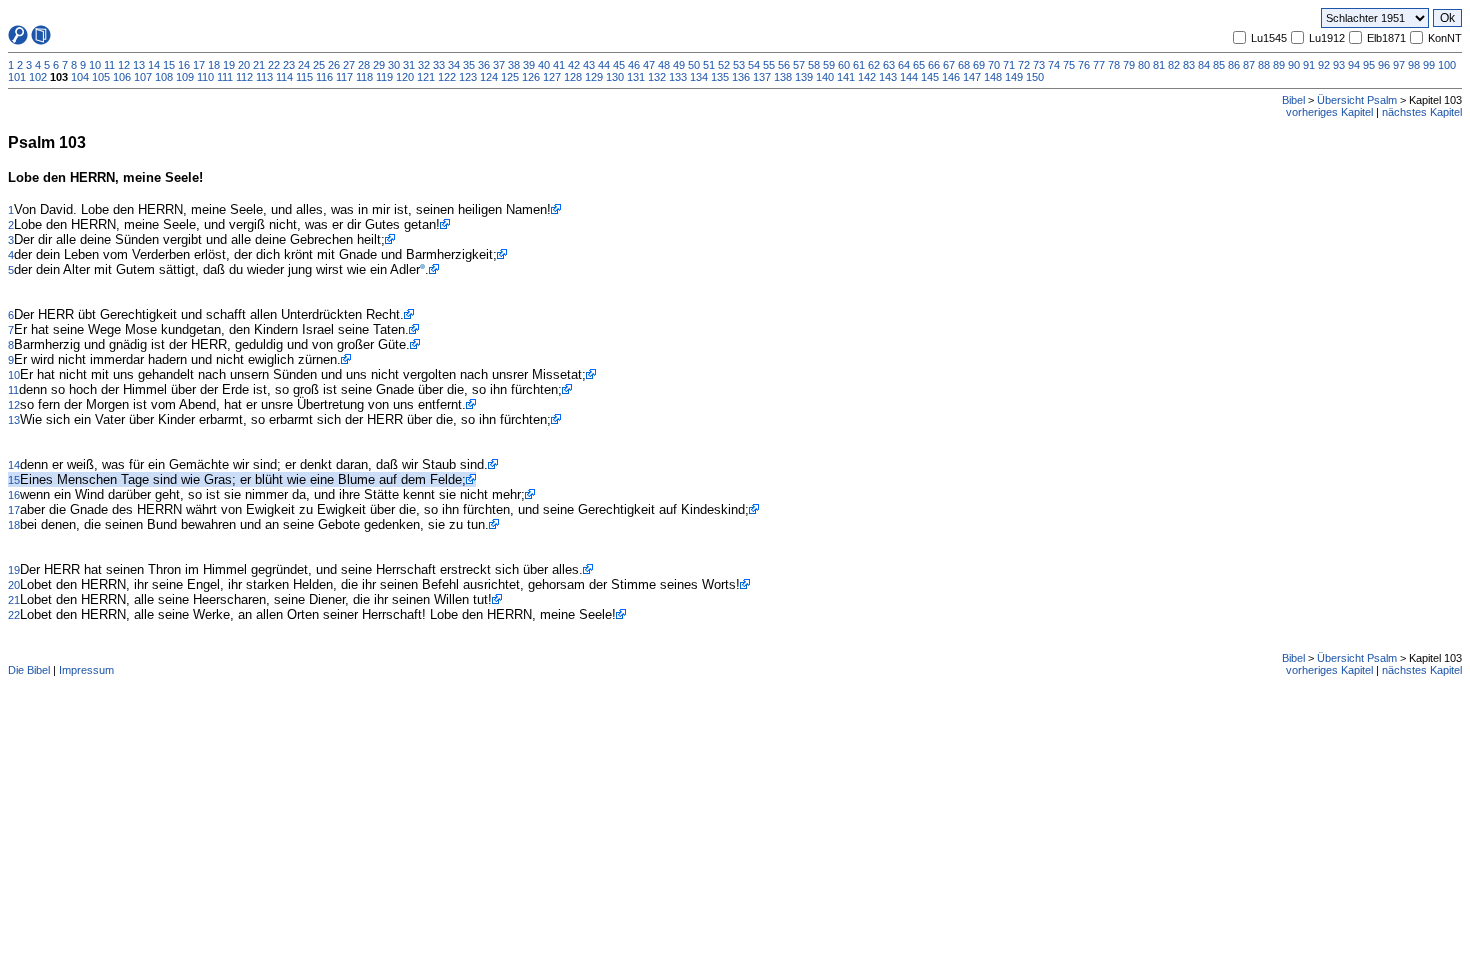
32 (424, 65)
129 (594, 77)
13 (139, 65)
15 (169, 65)
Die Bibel (29, 670)
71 (1009, 65)
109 (185, 77)
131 (636, 77)
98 (1414, 65)
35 (469, 65)
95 (1369, 65)
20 (244, 65)
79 (1129, 65)
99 (1429, 65)
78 (1114, 65)
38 (514, 65)
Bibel (1293, 100)
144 (909, 77)
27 (349, 65)
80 (1144, 65)
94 (1354, 65)
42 (574, 65)
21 (259, 65)
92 (1324, 65)
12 (124, 65)
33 (439, 65)
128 (573, 77)
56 (784, 65)
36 (484, 65)
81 (1159, 65)
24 (304, 65)
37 (499, 65)
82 (1174, 65)
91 (1309, 65)
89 (1279, 65)
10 (95, 65)
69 (979, 65)
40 (544, 65)
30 (394, 65)
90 (1294, 65)
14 (154, 65)
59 (829, 65)
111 (225, 77)
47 (649, 65)
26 (334, 65)
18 (214, 65)
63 (889, 65)
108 (164, 77)
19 (229, 65)
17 (199, 65)
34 (454, 65)
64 (904, 65)
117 (344, 77)
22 (274, 65)
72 (1024, 65)
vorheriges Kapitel (1329, 112)
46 (634, 65)
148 (993, 77)
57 (799, 65)
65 (919, 65)
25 (319, 65)
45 (619, 65)
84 (1204, 65)
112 (244, 77)
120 (405, 77)
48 (664, 65)
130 (615, 77)
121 (426, 77)
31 (409, 65)
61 (859, 65)
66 (934, 65)
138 (783, 77)
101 (17, 77)
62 (874, 65)
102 (38, 77)
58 (814, 65)
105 (101, 77)
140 (825, 77)
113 (264, 77)
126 (531, 77)
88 (1264, 65)
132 (657, 77)
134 (699, 77)
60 (844, 65)
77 (1099, 65)
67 (949, 65)
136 (741, 77)
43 (589, 65)
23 (289, 65)
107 (143, 77)
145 (930, 77)
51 (709, 65)
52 (724, 65)
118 (364, 77)
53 (739, 65)
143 (888, 77)
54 (754, 65)
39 (529, 65)
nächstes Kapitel (1422, 112)
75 (1069, 65)
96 (1384, 65)
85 (1219, 65)
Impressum (86, 670)
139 (804, 77)
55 (769, 65)
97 (1399, 65)
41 (559, 65)
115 (304, 77)
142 (867, 77)
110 (205, 77)
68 (964, 65)
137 (762, 77)
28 (364, 65)
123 (468, 77)
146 (951, 77)
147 (972, 77)
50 (694, 65)
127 (552, 77)
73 (1039, 65)
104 (80, 77)
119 (384, 77)
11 (109, 65)
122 (447, 77)
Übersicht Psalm (1357, 100)
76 (1084, 65)
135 (720, 77)
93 (1339, 65)
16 (184, 65)
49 (679, 65)
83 (1189, 65)
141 (846, 77)
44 (604, 65)
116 (324, 77)
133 (678, 77)
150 (1035, 77)
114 (284, 77)
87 (1249, 65)
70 (994, 65)
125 (510, 77)
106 (122, 77)
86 (1234, 65)
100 (1447, 65)
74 (1054, 65)
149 (1014, 77)
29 (379, 65)
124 (489, 77)
